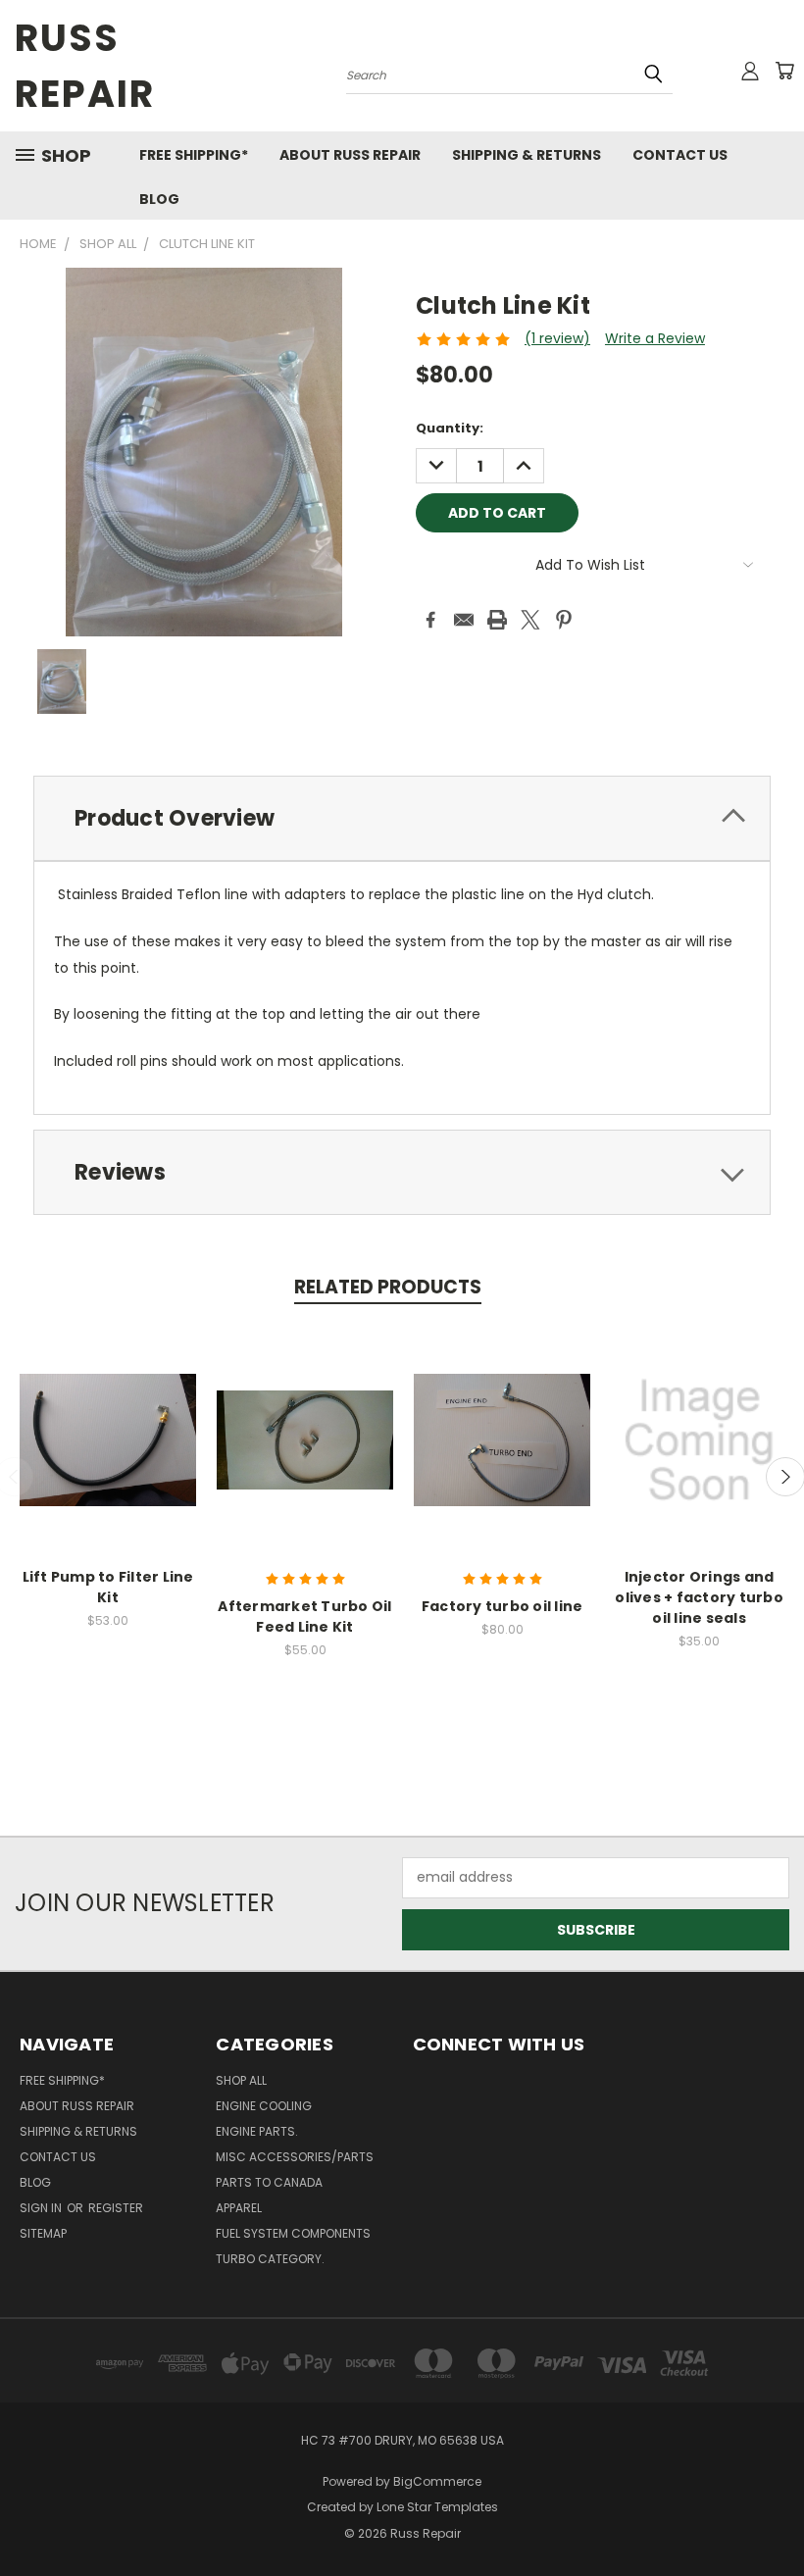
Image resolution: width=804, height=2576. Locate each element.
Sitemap (43, 2233)
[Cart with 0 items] (784, 71)
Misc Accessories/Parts (295, 2157)
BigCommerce (437, 2481)
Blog (159, 199)
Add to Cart (502, 1456)
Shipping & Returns (527, 155)
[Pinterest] (564, 620)
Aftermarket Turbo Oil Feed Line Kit (304, 1616)
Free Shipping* (194, 155)
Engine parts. (257, 2131)
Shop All (241, 2080)
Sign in (42, 2208)
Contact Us (680, 155)
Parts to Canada (269, 2182)
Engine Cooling (264, 2106)
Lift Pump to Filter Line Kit (108, 1587)
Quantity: (450, 428)
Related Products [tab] (388, 1287)
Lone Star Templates (437, 2507)
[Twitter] (530, 620)
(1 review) (557, 338)
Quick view (108, 1437)
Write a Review (655, 338)
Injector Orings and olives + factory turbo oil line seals (699, 1597)
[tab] (402, 818)
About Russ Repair (350, 155)
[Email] (464, 620)
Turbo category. (270, 2259)
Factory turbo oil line (502, 1606)
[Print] (497, 620)
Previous (774, 2515)
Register (116, 2208)
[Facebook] (430, 620)
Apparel (239, 2208)
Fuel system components (293, 2233)
